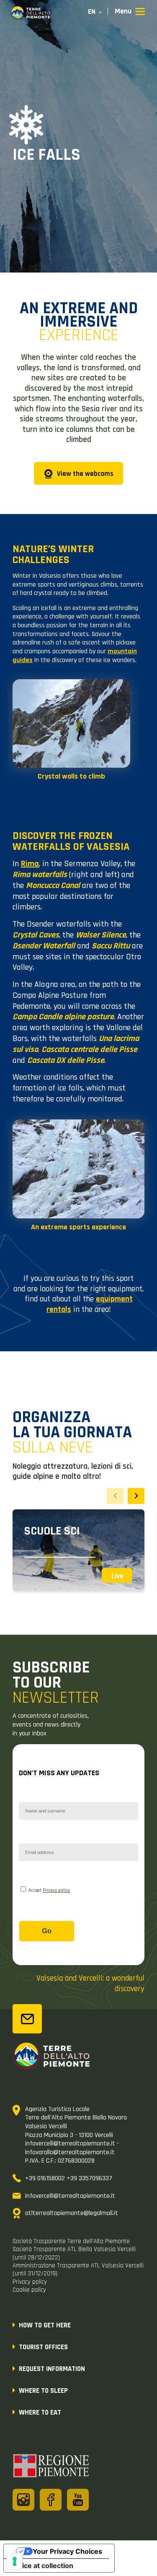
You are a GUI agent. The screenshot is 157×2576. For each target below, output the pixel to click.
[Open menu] (130, 12)
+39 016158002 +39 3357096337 (69, 2178)
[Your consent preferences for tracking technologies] (15, 2561)
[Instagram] (23, 2500)
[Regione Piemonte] (51, 2467)
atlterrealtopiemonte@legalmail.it (72, 2213)
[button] (136, 1496)
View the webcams (85, 474)
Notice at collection (42, 2566)
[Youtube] (78, 2500)
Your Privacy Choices (67, 2551)
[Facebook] (51, 2500)
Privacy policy (56, 1890)
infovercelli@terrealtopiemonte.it (70, 2196)
